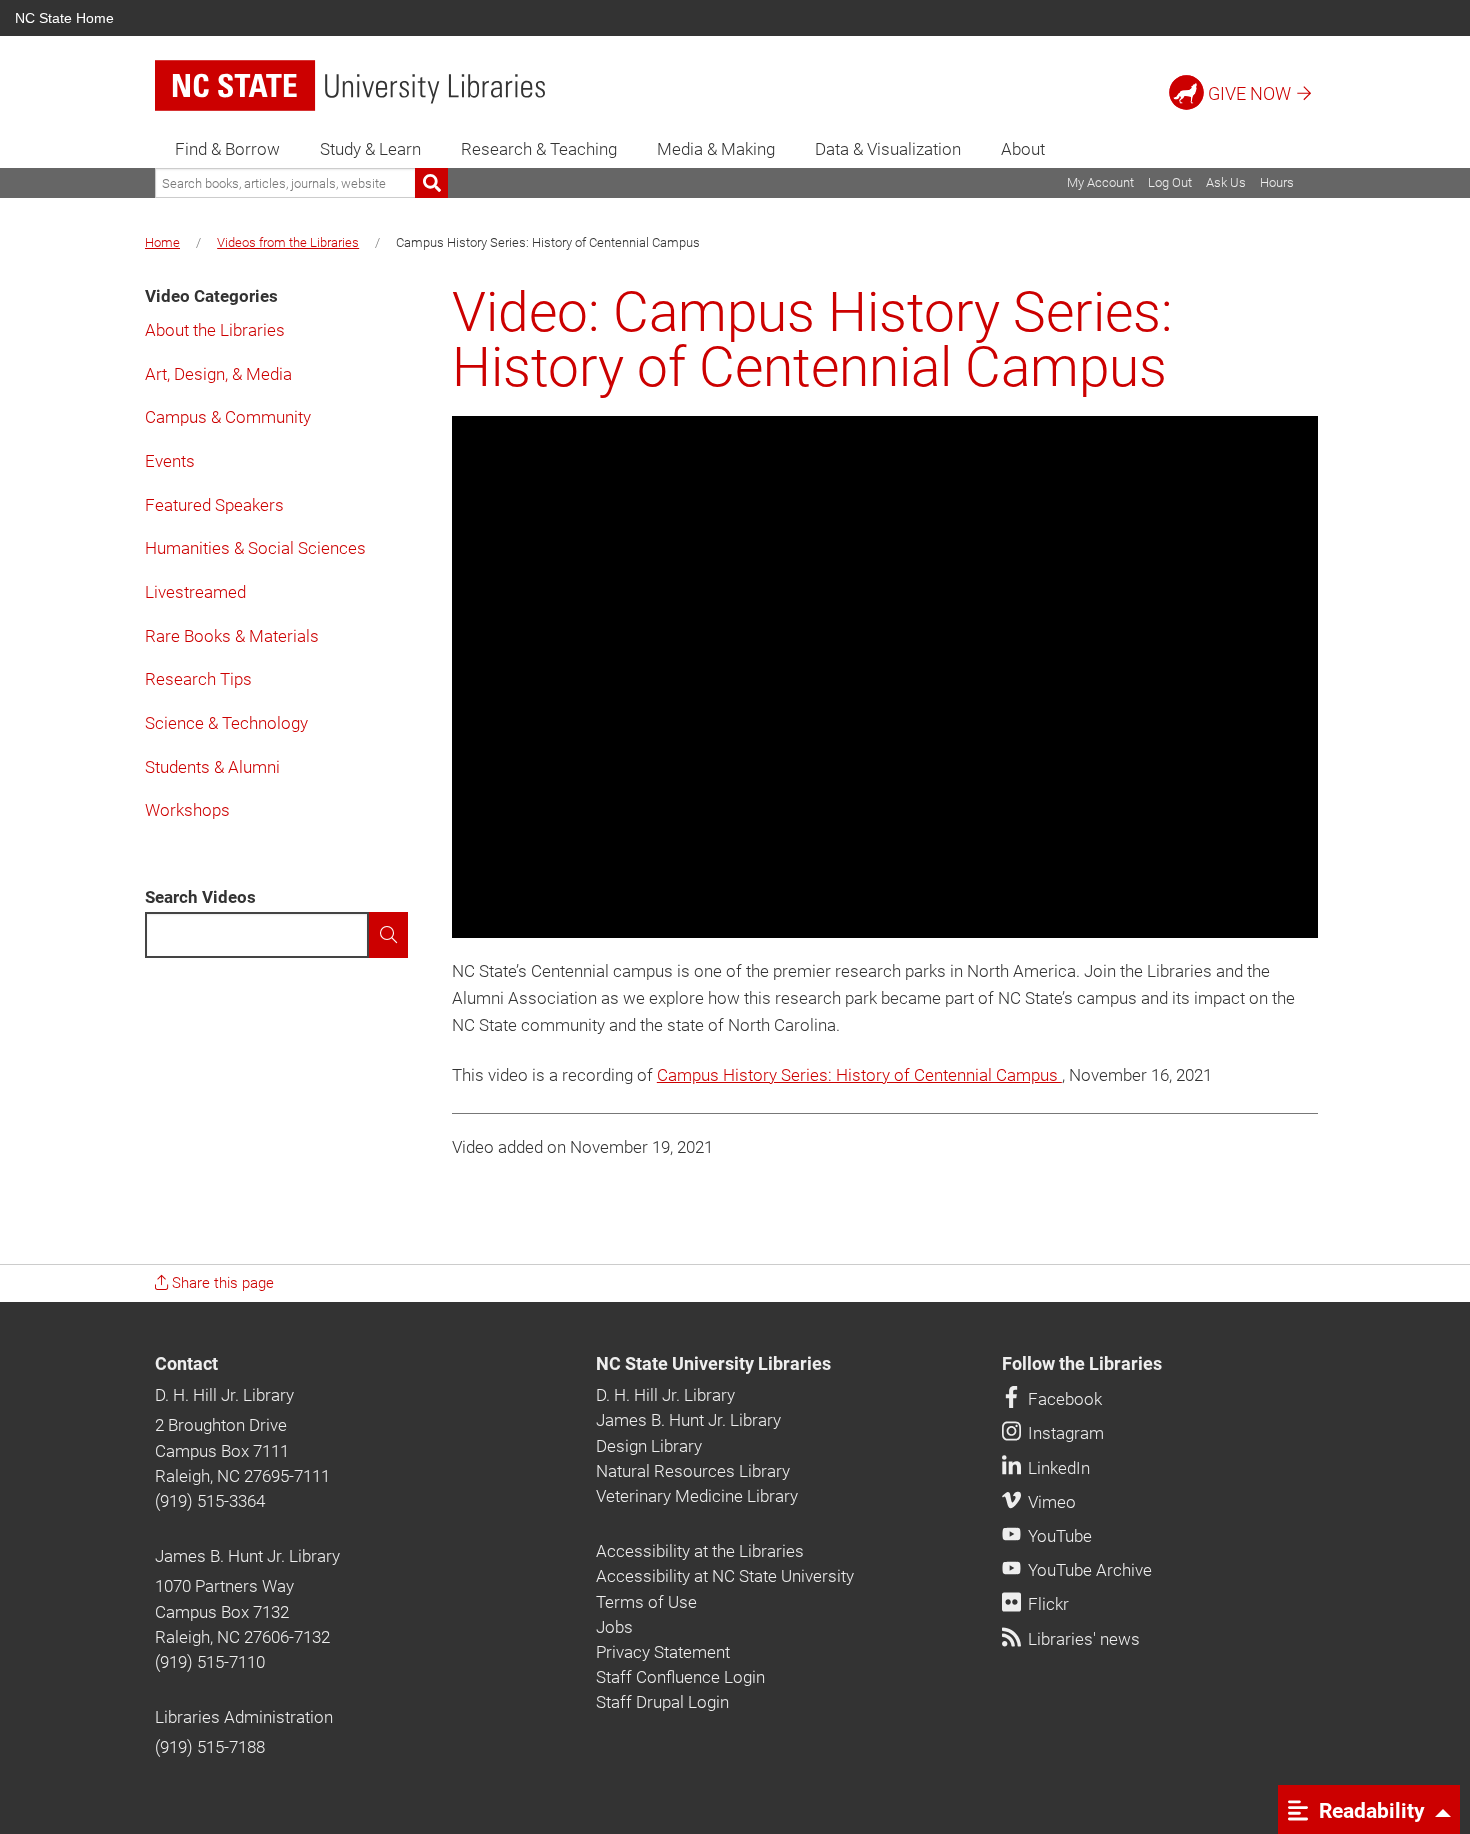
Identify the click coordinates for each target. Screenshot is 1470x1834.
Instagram (1064, 1433)
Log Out (1170, 182)
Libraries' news (1082, 1639)
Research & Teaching (539, 149)
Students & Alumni (212, 767)
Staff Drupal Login (662, 1702)
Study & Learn (370, 149)
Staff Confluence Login (680, 1677)
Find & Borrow (227, 149)
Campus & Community (228, 417)
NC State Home (64, 18)
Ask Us (1226, 182)
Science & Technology (226, 723)
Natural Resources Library (693, 1471)
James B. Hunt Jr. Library (247, 1556)
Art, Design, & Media (218, 374)
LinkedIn (1057, 1468)
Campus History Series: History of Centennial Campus (859, 1075)
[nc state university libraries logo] (350, 85)
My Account (1100, 182)
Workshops (187, 810)
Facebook (1063, 1399)
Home (162, 242)
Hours (1277, 182)
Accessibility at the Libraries (700, 1551)
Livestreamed (195, 592)
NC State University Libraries (713, 1364)
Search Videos (200, 897)
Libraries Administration (244, 1717)
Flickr (1046, 1604)
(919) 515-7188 (210, 1747)
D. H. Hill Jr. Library (224, 1395)
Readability (1369, 1810)
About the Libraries (215, 330)
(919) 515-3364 (210, 1501)
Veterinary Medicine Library (697, 1496)
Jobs (614, 1627)
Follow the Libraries (1082, 1364)
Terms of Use (646, 1602)
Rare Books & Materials (232, 636)
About (1023, 149)
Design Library (649, 1446)
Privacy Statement (663, 1652)
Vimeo (1050, 1502)
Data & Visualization (888, 149)
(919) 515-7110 (210, 1662)
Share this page (221, 1283)
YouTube (1058, 1536)
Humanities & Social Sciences (255, 548)
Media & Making (716, 149)
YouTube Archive (1088, 1570)
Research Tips (198, 679)
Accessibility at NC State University (725, 1576)
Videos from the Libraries (288, 242)
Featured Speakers (214, 505)
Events (170, 461)
